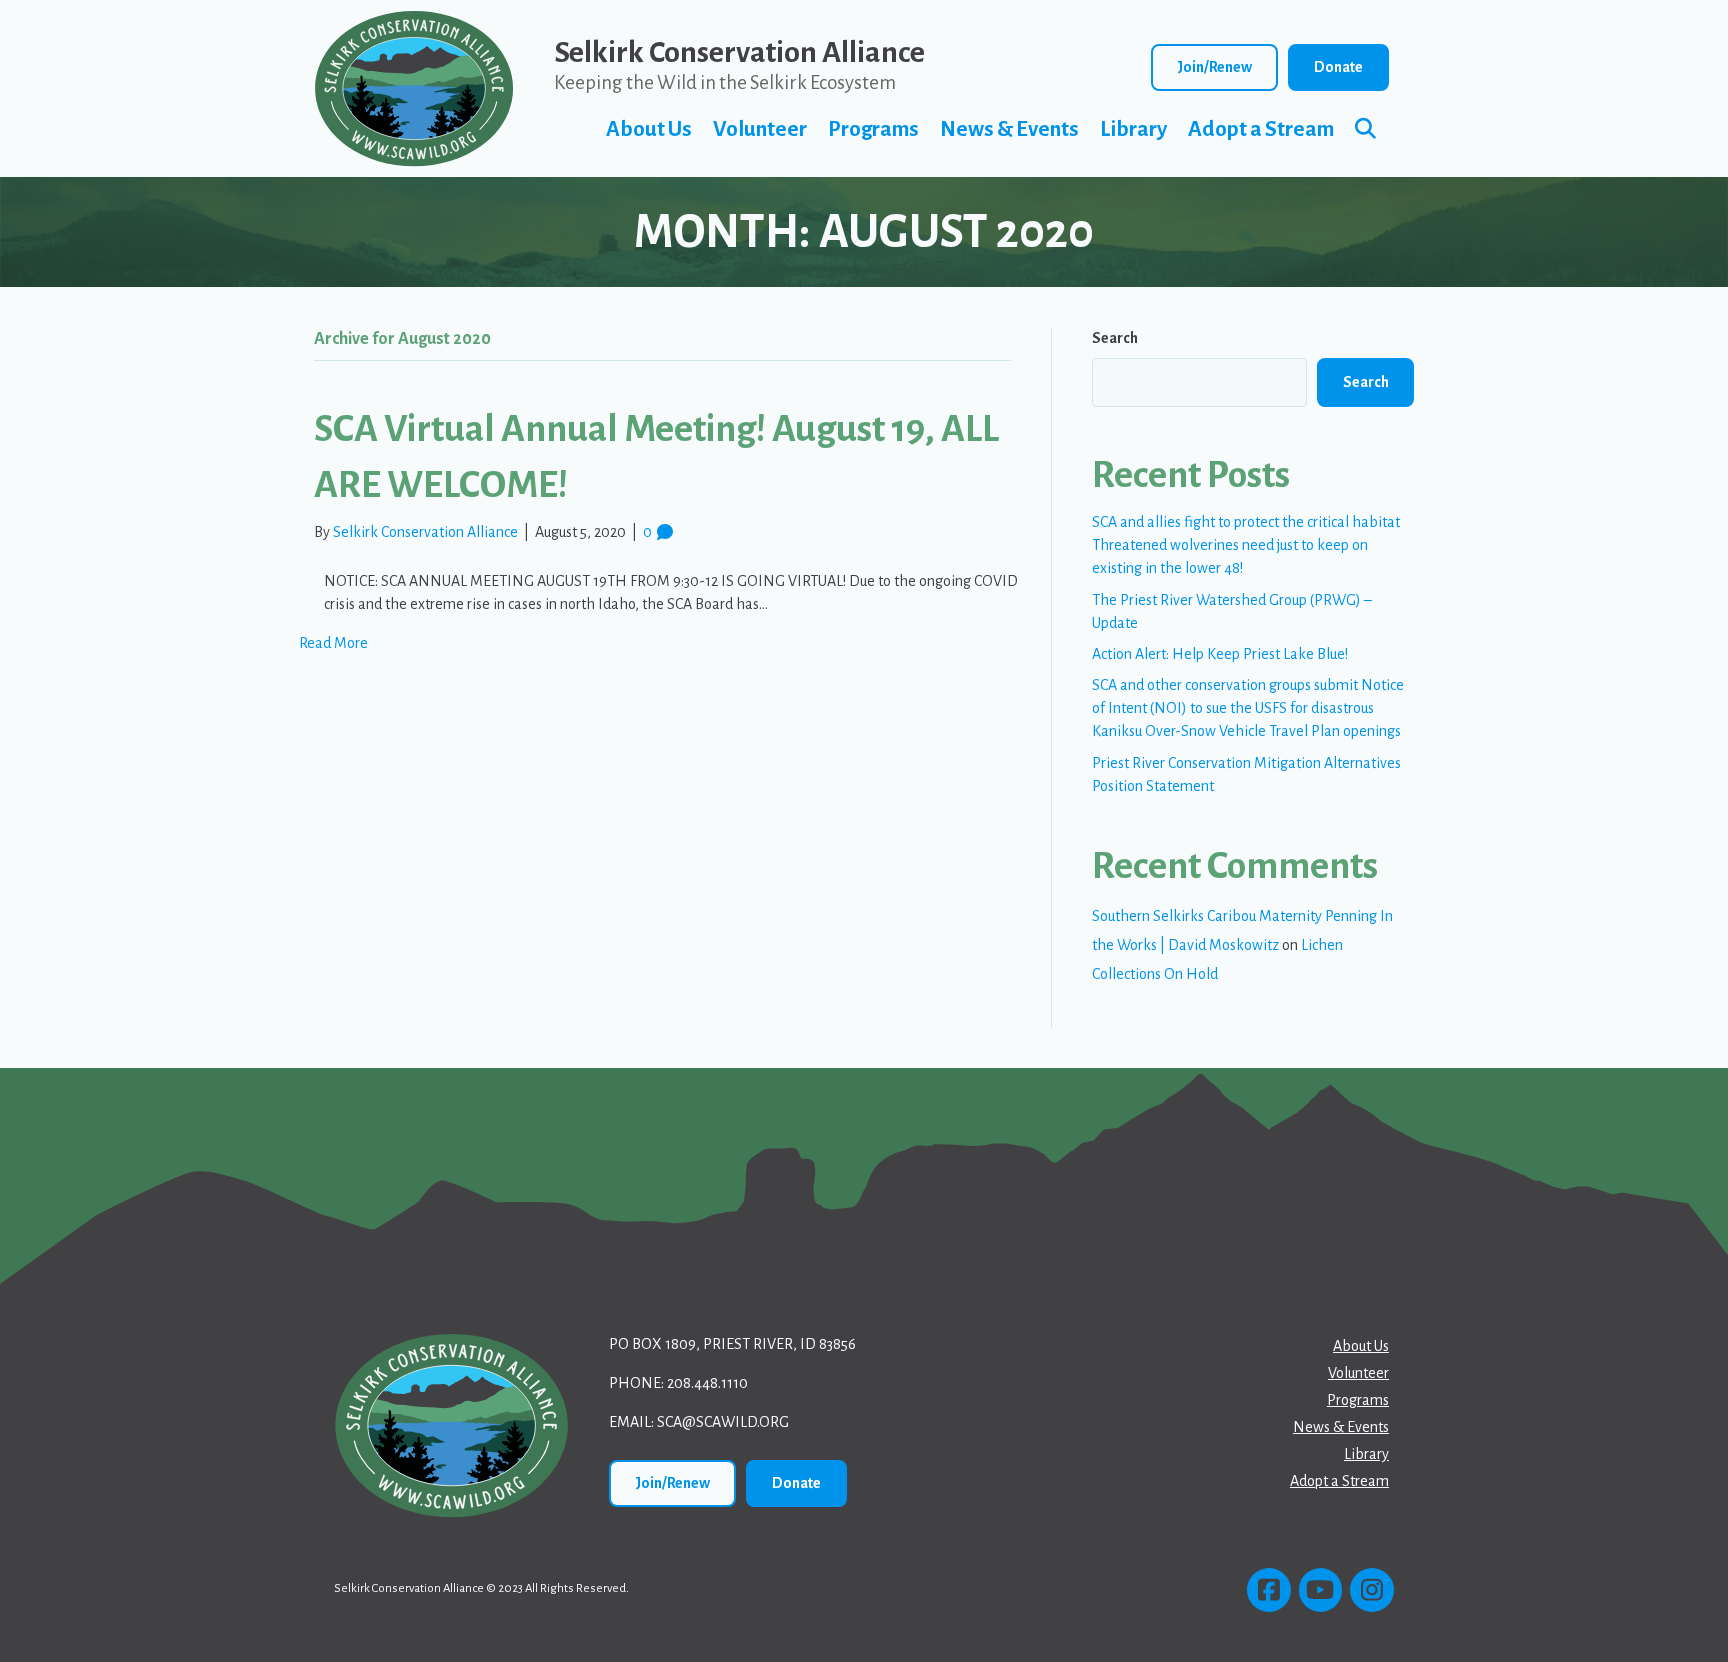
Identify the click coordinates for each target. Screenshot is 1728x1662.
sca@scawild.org (723, 1422)
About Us (649, 129)
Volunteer (760, 129)
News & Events (1009, 129)
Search (1115, 338)
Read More (333, 643)
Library (1133, 129)
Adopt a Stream (1261, 129)
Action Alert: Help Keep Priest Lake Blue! (1220, 654)
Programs (873, 129)
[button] (1369, 129)
